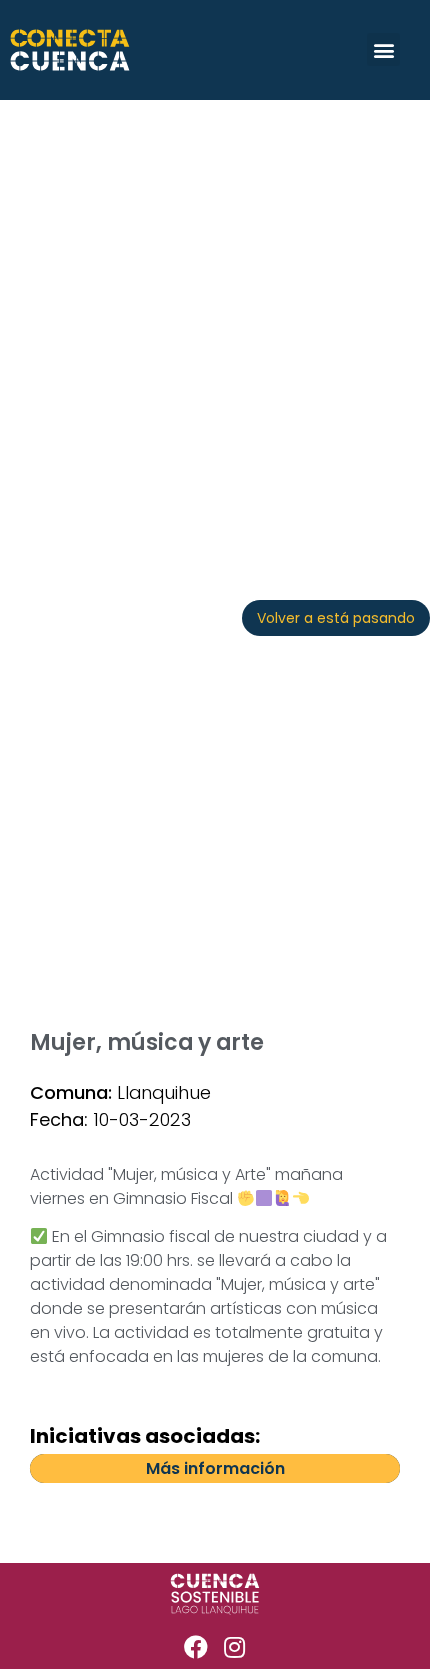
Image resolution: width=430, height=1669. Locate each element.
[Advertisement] (215, 325)
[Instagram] (235, 1647)
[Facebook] (196, 1647)
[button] (383, 49)
